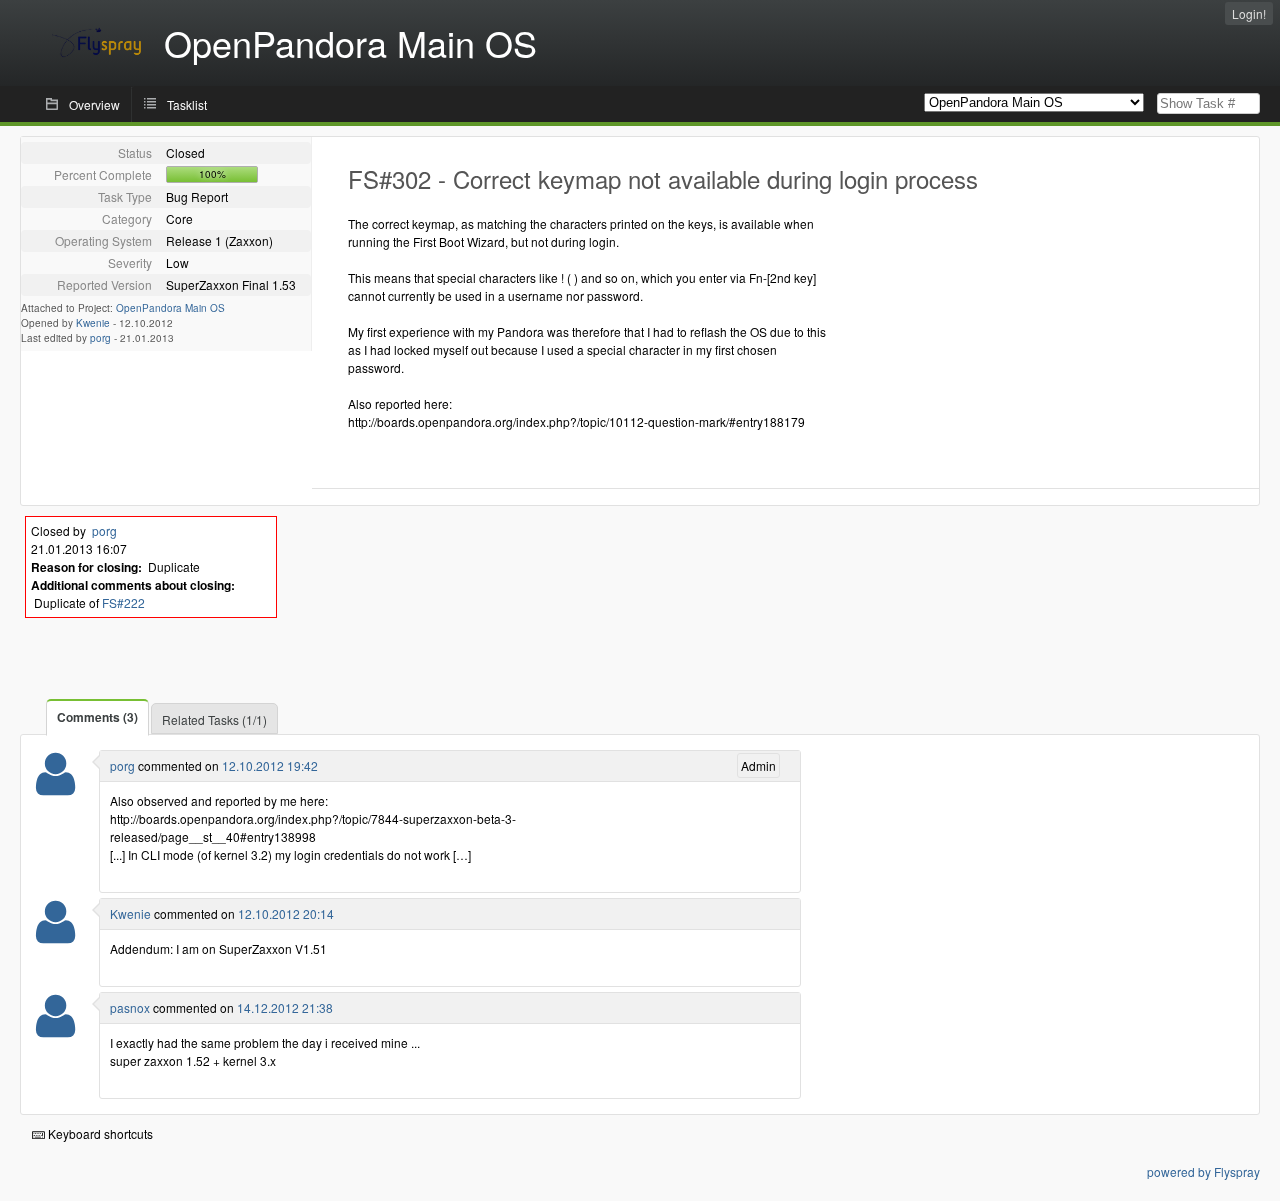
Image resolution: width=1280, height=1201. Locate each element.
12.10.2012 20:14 (286, 913)
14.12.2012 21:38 (285, 1007)
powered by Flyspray (1203, 1171)
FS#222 (123, 602)
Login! (1249, 13)
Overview (94, 104)
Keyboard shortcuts (99, 1133)
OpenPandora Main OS (170, 308)
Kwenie (93, 323)
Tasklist (187, 104)
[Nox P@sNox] (55, 1028)
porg (100, 338)
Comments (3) (97, 717)
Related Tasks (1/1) (214, 719)
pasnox (130, 1007)
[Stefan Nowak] (55, 786)
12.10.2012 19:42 (270, 765)
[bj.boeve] (55, 934)
